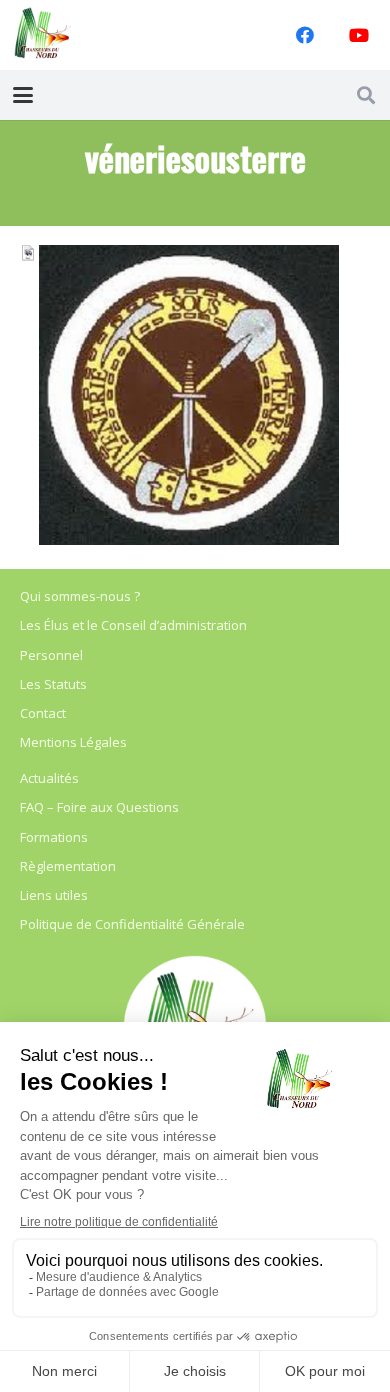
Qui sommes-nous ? (80, 596)
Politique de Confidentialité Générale (132, 924)
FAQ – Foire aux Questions (99, 807)
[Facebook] (305, 35)
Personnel (51, 655)
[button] (23, 95)
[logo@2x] (43, 35)
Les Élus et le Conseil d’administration (133, 625)
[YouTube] (359, 35)
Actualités (49, 778)
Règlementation (68, 866)
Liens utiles (54, 895)
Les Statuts (53, 684)
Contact (43, 713)
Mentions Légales (73, 742)
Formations (54, 837)
